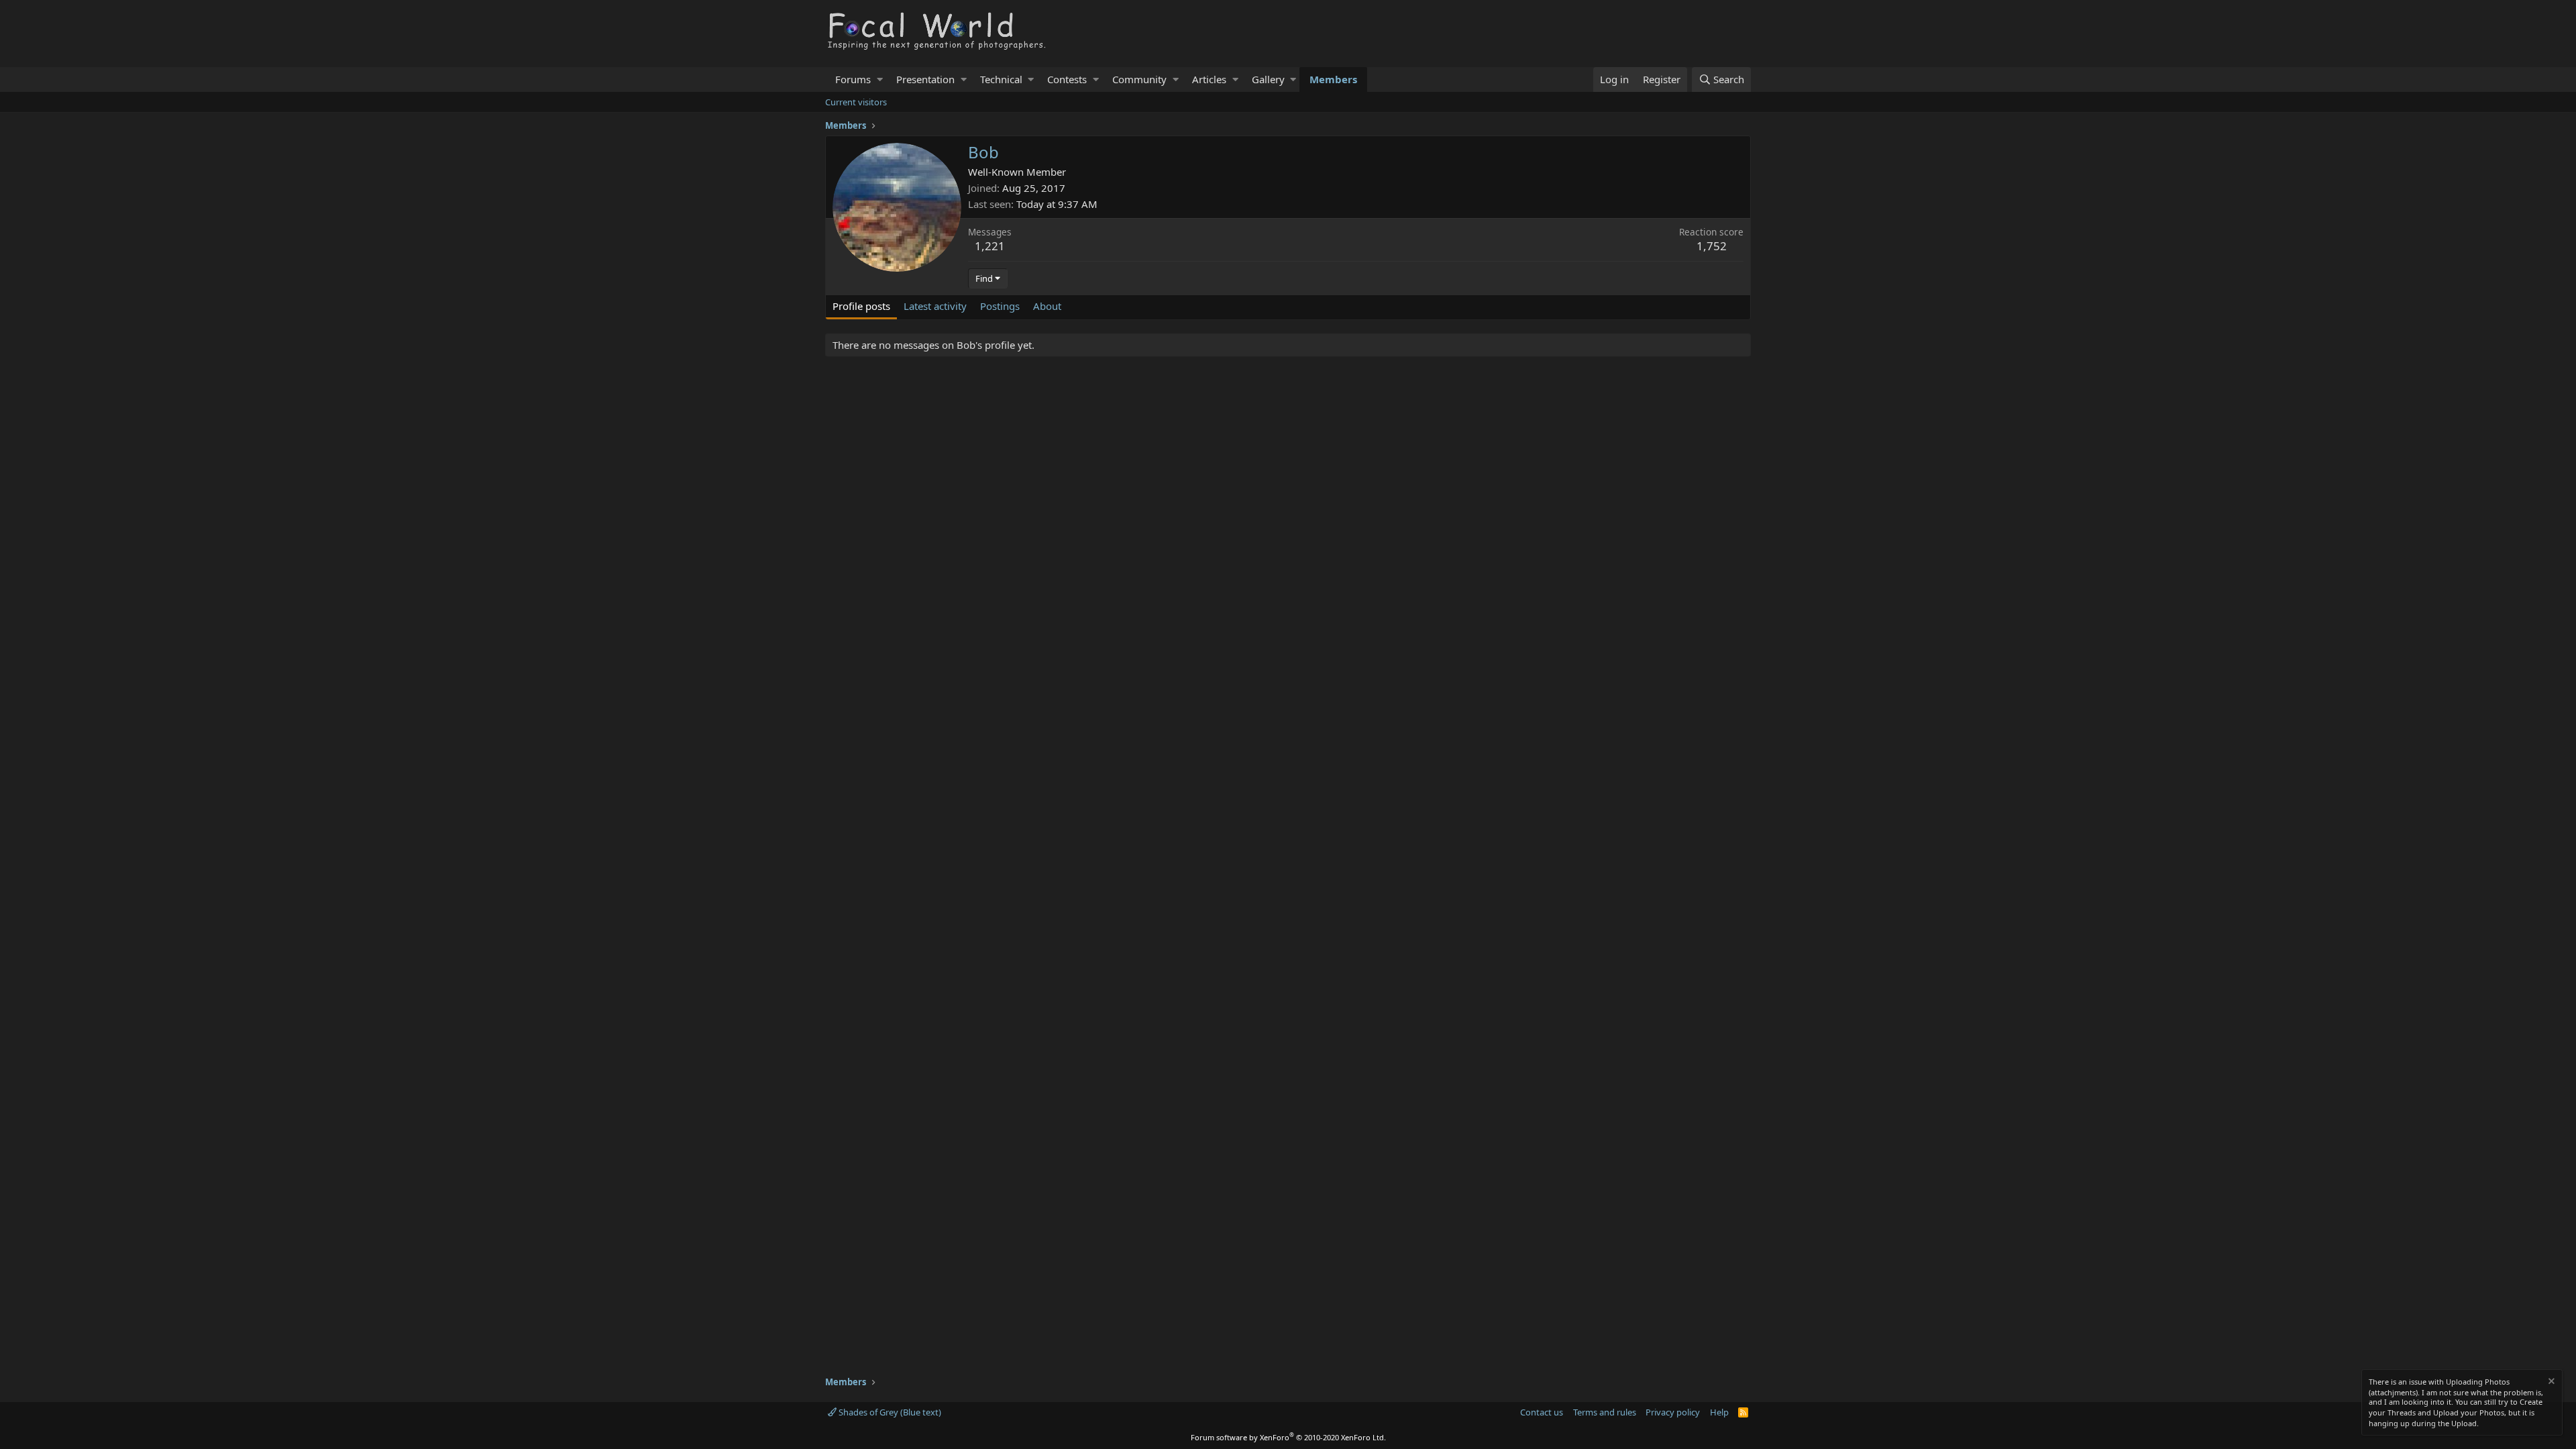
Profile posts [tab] (861, 306)
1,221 (990, 246)
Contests (1067, 79)
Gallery (1268, 79)
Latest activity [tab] (935, 306)
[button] (880, 79)
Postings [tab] (1000, 306)
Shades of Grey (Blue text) (889, 1412)
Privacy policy (1673, 1412)
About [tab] (1047, 306)
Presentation (925, 79)
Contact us (1542, 1412)
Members (1333, 79)
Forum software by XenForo (1288, 1437)
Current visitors (856, 102)
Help (1719, 1412)
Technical (1001, 79)
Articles (1209, 79)
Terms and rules (1605, 1412)
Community (1139, 79)
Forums (853, 79)
